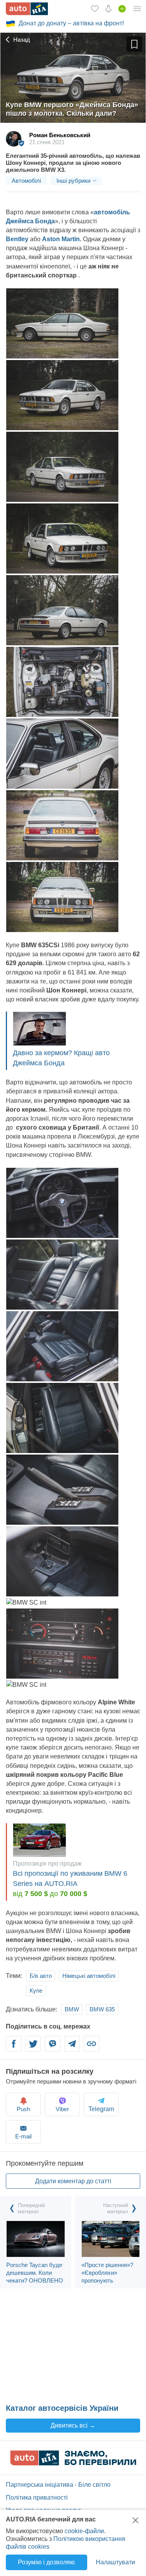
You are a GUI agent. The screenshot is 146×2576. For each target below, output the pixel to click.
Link (91, 2049)
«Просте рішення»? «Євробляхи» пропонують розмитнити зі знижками (107, 2280)
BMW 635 (102, 2009)
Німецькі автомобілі (89, 1976)
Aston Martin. (62, 239)
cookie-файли (84, 2531)
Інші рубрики (73, 181)
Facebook (14, 2049)
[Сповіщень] (108, 9)
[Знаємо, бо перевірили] (73, 2463)
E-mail (23, 2136)
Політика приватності (37, 2497)
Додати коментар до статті (73, 2181)
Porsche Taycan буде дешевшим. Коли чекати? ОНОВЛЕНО (35, 2273)
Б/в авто (41, 1976)
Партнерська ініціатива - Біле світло (58, 2485)
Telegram (72, 2049)
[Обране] (95, 9)
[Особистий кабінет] (137, 9)
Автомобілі (26, 181)
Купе (36, 1991)
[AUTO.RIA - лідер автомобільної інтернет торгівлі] (27, 9)
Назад (21, 40)
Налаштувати (115, 2562)
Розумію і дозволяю (46, 2562)
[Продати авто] (122, 9)
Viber (53, 2049)
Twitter (33, 2049)
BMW (72, 2009)
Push (23, 2109)
